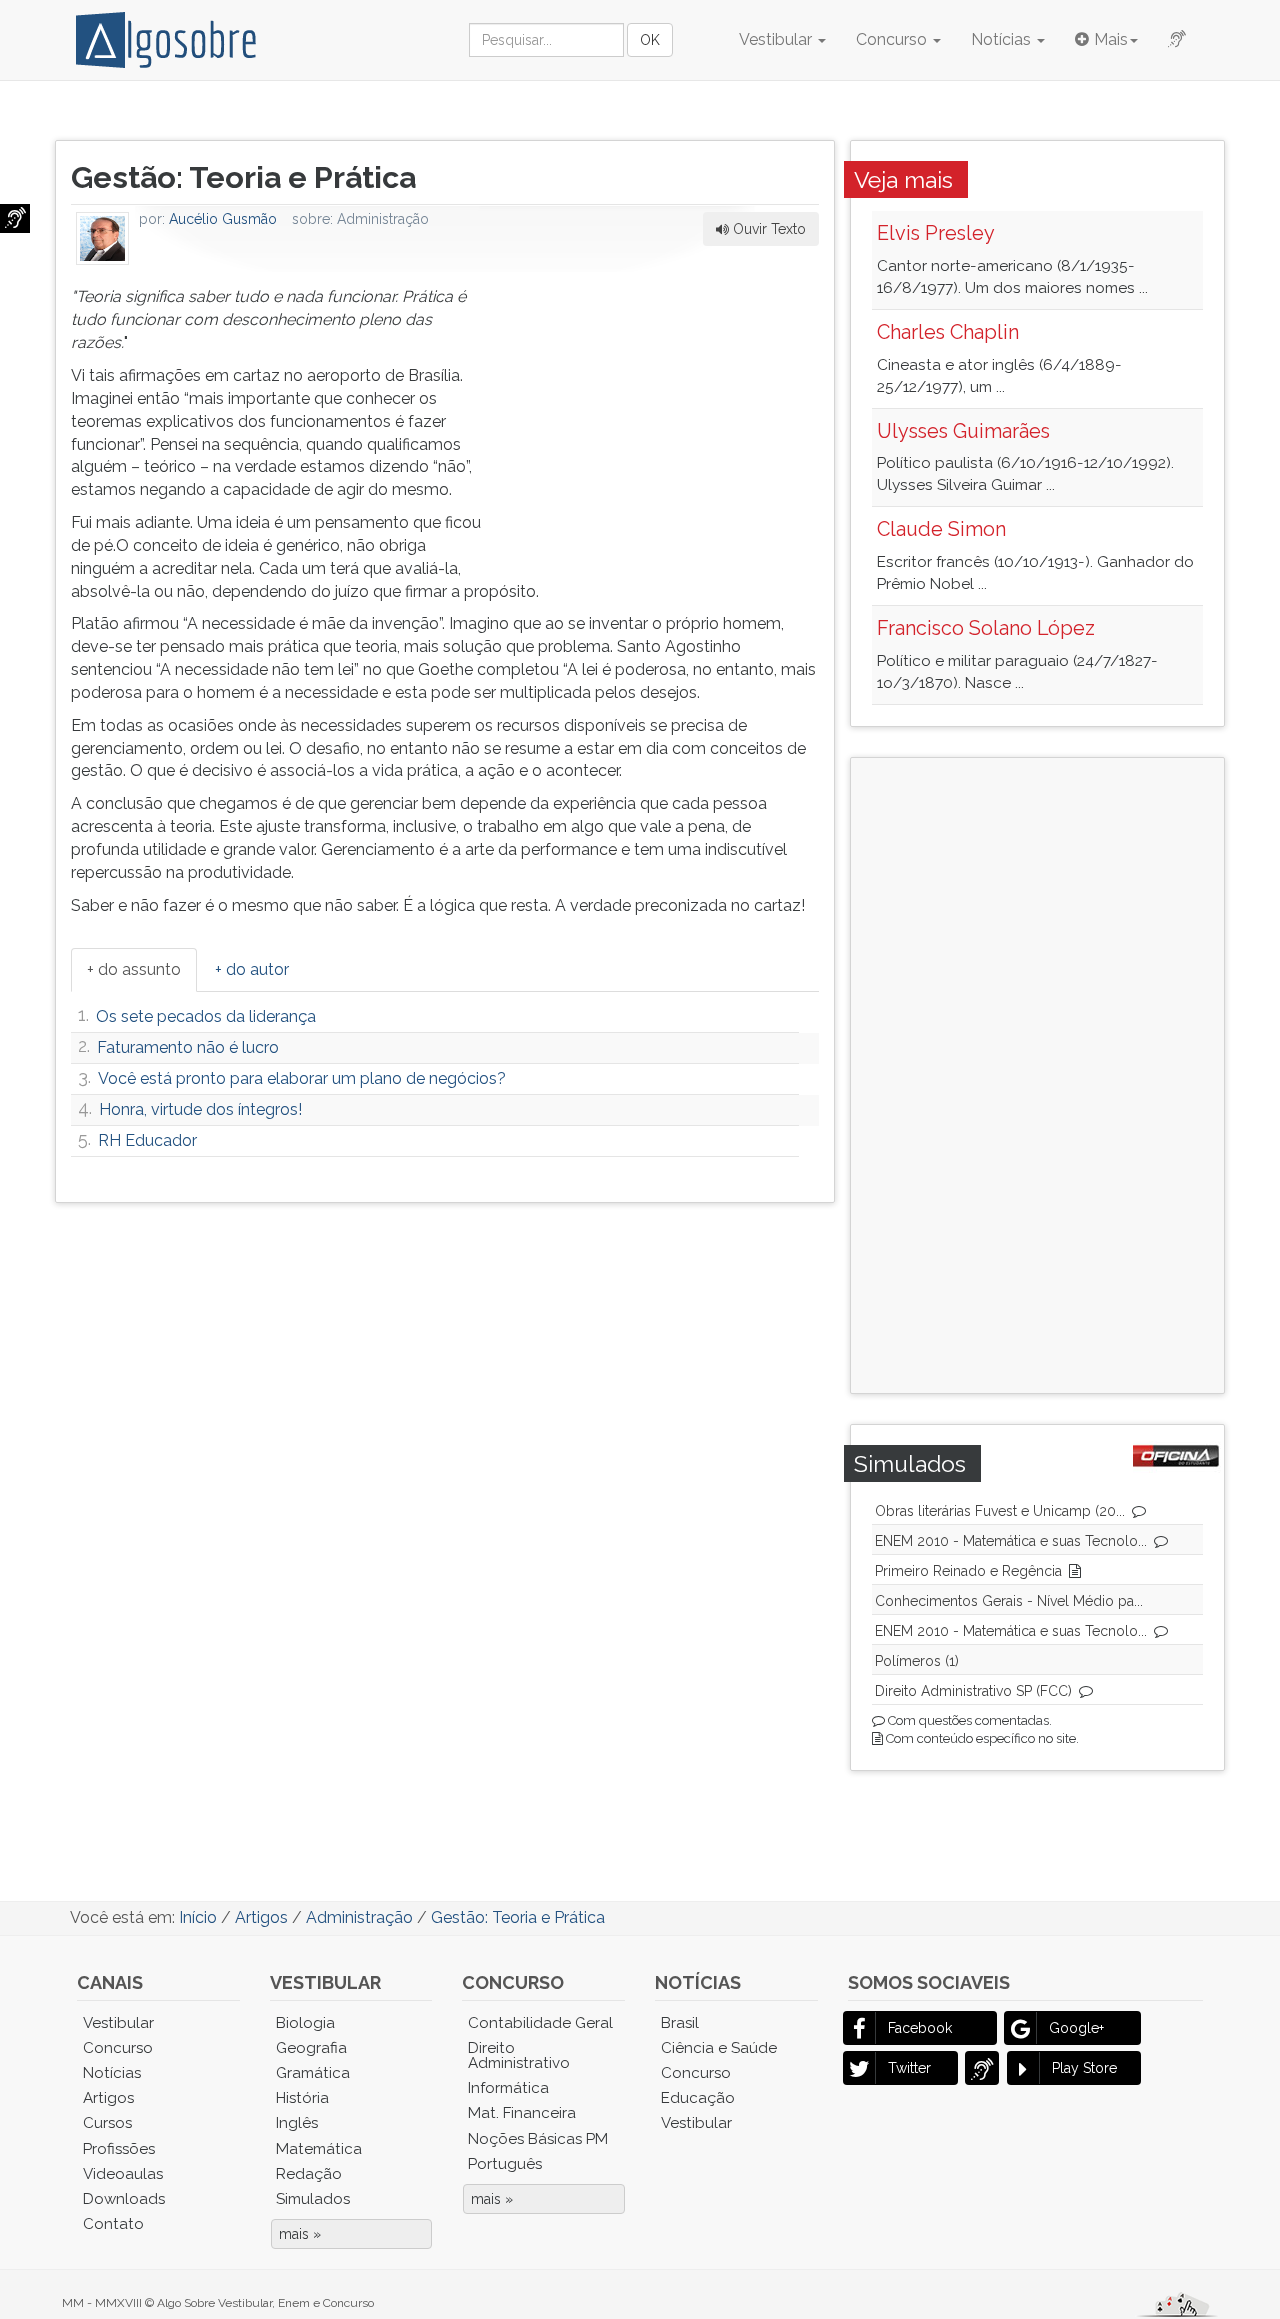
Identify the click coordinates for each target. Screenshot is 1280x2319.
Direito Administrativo (519, 2055)
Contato (113, 2224)
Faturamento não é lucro (188, 1047)
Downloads (124, 2199)
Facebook (920, 2028)
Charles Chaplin (948, 332)
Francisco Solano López (986, 628)
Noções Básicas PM (538, 2139)
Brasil (680, 2023)
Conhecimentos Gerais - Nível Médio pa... (1009, 1601)
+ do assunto (134, 969)
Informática (508, 2088)
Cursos (107, 2123)
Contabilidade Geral (540, 2023)
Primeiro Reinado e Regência (968, 1571)
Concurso (893, 39)
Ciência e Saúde (719, 2048)
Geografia (311, 2048)
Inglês (297, 2123)
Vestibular (777, 39)
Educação (698, 2098)
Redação (309, 2174)
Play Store (1084, 2068)
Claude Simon (941, 529)
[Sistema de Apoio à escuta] (15, 218)
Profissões (119, 2149)
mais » (300, 2234)
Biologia (305, 2023)
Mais (1111, 39)
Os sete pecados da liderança (206, 1016)
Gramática (313, 2073)
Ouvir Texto (767, 229)
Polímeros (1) (917, 1661)
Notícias (1003, 39)
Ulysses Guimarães (963, 431)
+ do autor (252, 969)
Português (505, 2164)
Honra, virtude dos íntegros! (200, 1109)
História (302, 2098)
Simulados (313, 2199)
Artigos (108, 2098)
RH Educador (147, 1140)
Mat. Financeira (522, 2113)
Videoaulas (123, 2174)
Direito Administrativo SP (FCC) (973, 1691)
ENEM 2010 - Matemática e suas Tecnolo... (1011, 1541)
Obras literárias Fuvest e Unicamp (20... (1000, 1511)
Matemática (319, 2149)
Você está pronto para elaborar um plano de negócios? (302, 1078)
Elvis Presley (936, 233)
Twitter (909, 2068)
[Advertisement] (669, 411)
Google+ (1076, 2028)
